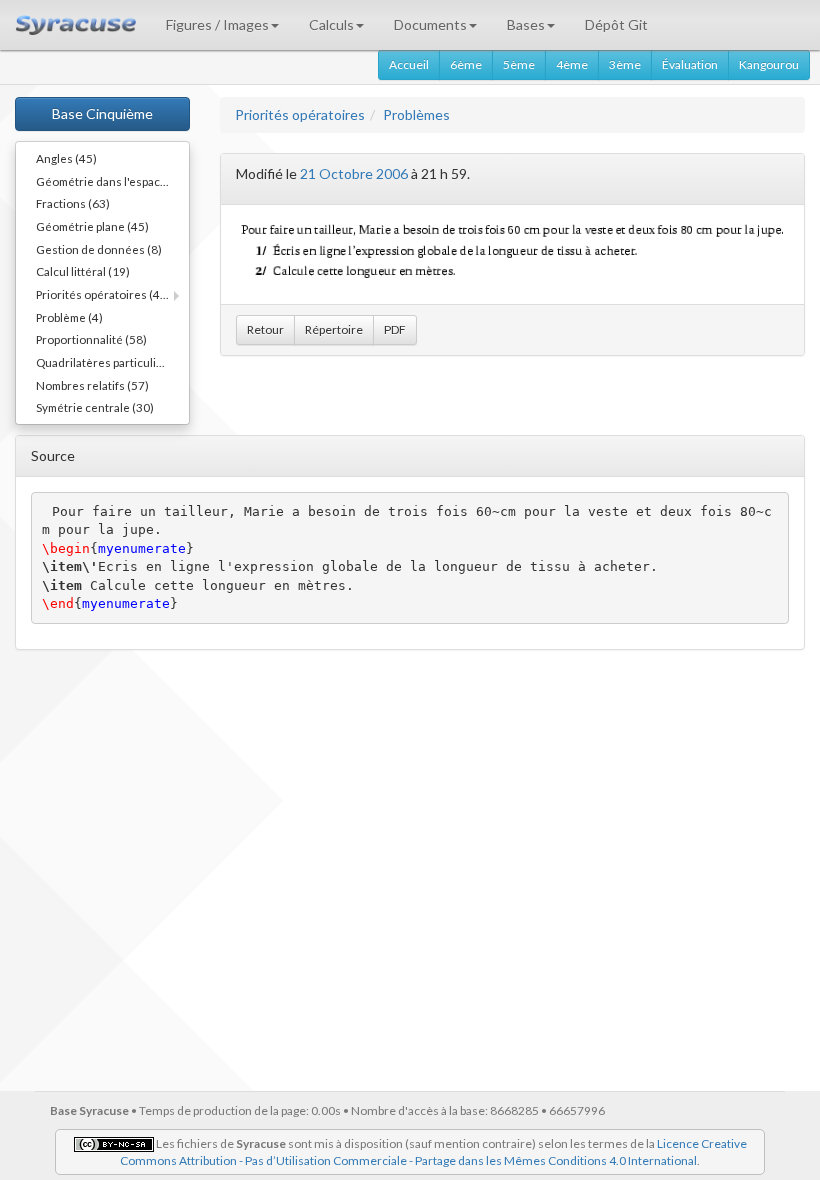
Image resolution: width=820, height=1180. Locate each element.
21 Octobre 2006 (354, 173)
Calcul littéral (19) (83, 271)
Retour (265, 329)
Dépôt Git (616, 24)
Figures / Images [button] (217, 24)
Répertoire (334, 329)
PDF (395, 329)
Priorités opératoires (300, 114)
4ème (572, 64)
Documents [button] (430, 24)
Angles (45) (66, 158)
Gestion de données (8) (99, 249)
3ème (625, 64)
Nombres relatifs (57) (92, 385)
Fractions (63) (73, 203)
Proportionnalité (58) (91, 339)
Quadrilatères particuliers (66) (112, 362)
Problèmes (416, 114)
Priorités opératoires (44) (103, 294)
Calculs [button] (331, 24)
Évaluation (690, 64)
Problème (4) (69, 317)
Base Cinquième (102, 113)
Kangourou (769, 64)
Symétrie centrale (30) (95, 407)
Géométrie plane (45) (92, 226)
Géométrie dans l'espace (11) (112, 181)
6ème (466, 64)
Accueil (409, 64)
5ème (519, 64)
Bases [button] (526, 24)
